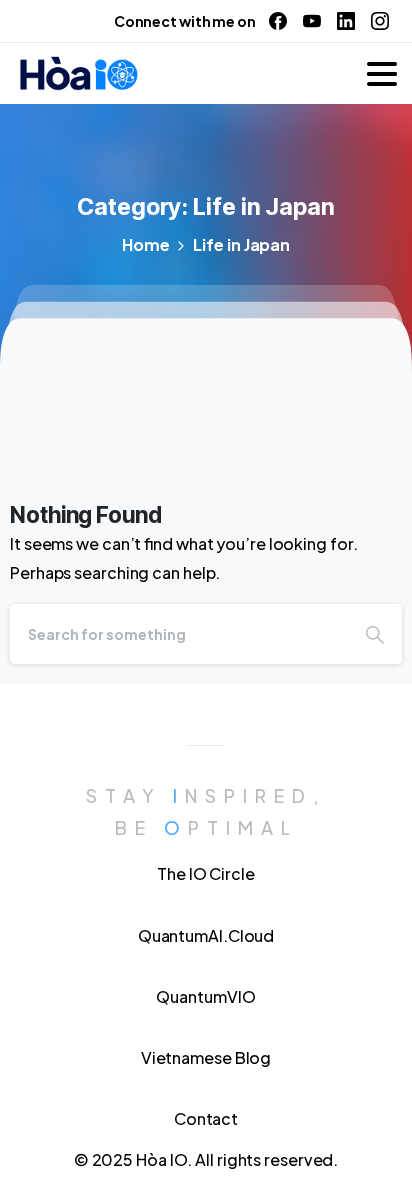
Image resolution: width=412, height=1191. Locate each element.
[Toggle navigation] (382, 74)
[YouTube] (312, 21)
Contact (206, 1118)
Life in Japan (241, 244)
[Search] (375, 634)
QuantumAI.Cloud (206, 935)
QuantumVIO (205, 996)
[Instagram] (380, 21)
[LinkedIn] (346, 21)
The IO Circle (206, 873)
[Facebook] (278, 21)
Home (146, 244)
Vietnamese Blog (206, 1057)
